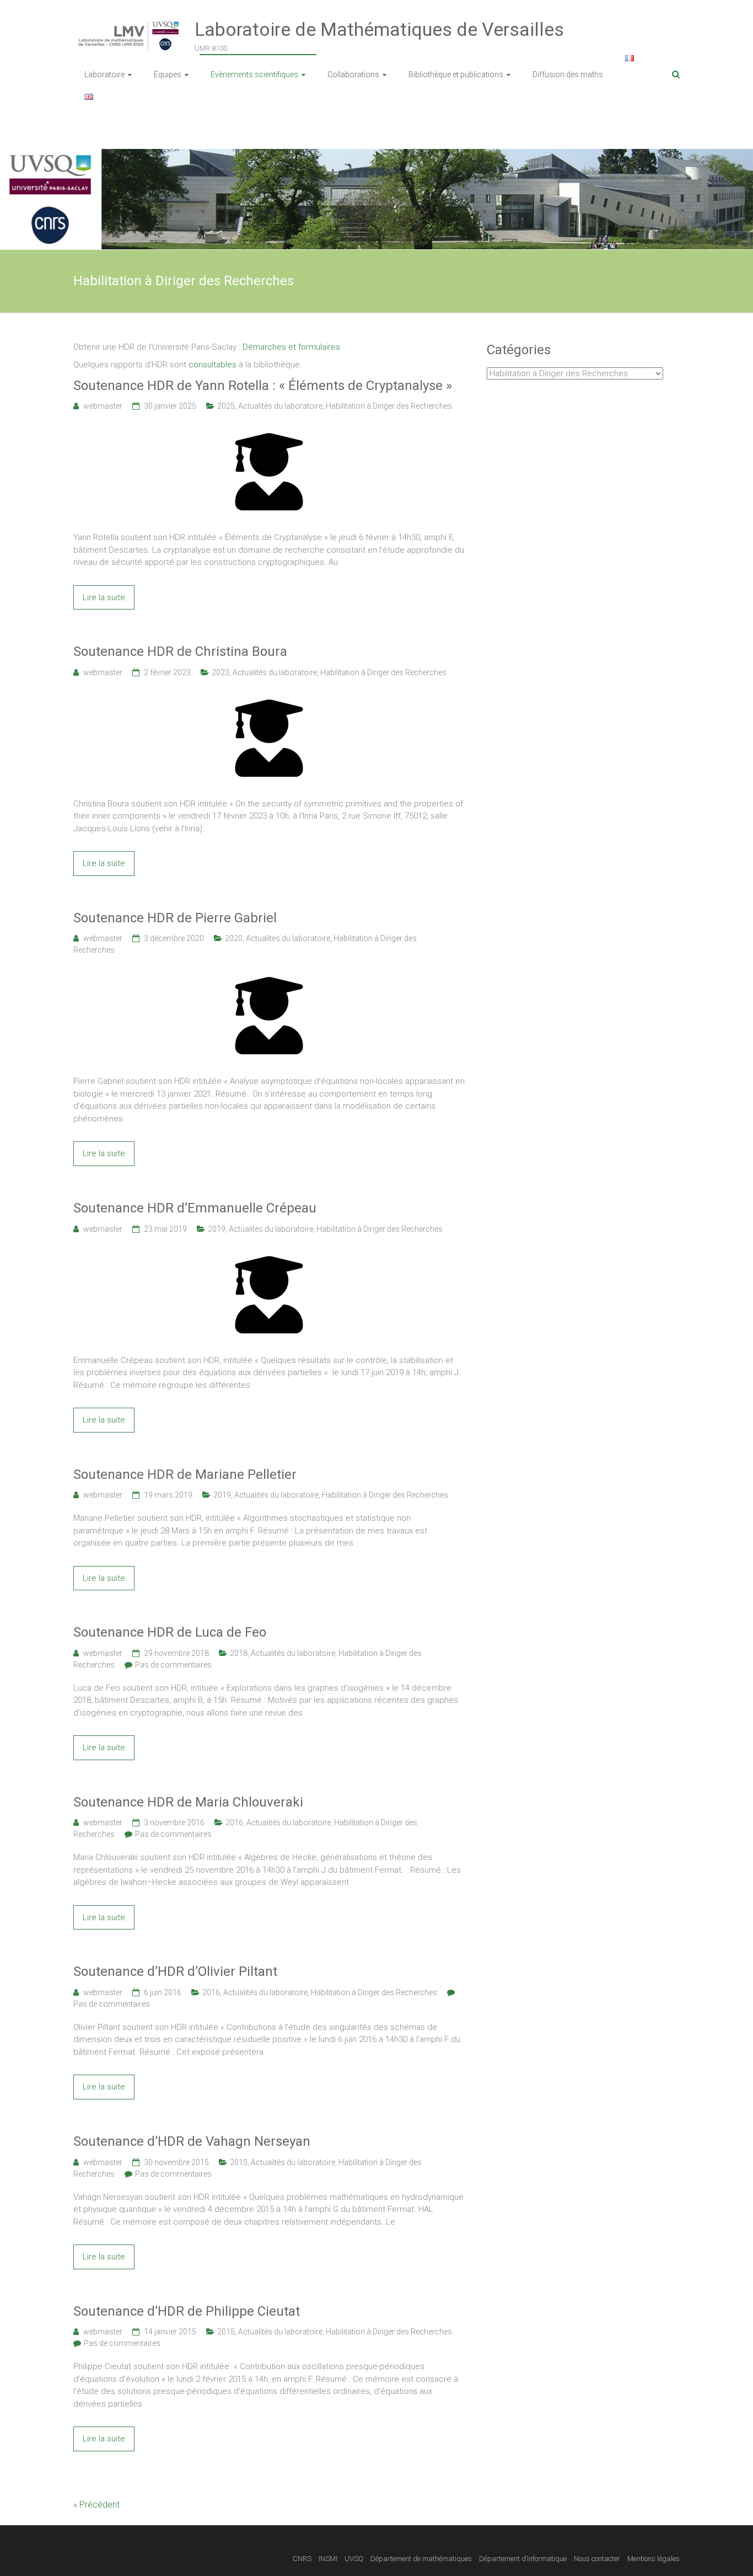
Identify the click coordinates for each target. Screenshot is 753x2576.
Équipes (168, 74)
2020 (234, 938)
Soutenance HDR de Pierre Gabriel (175, 918)
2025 (226, 406)
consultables (213, 365)
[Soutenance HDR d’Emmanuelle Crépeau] (269, 1252)
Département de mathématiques (421, 2559)
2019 (217, 1229)
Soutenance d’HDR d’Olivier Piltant (175, 1971)
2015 (239, 2162)
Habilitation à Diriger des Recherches (389, 406)
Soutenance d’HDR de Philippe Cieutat (187, 2311)
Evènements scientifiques (254, 74)
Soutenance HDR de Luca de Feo (170, 1632)
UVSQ (354, 2559)
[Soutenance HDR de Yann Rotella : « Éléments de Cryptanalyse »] (269, 429)
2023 (220, 672)
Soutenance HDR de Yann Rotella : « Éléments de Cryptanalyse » (263, 386)
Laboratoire (104, 74)
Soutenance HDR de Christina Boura (180, 651)
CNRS (302, 2559)
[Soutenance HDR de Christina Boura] (269, 696)
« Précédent (96, 2505)
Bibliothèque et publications (456, 74)
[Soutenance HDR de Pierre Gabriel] (269, 973)
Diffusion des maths (568, 74)
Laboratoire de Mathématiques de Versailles (379, 29)
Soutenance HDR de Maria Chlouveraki (188, 1802)
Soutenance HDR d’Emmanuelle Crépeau (195, 1208)
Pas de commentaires (173, 1665)
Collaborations (353, 74)
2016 (234, 1823)
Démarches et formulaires (291, 347)
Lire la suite (104, 597)
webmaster (103, 406)
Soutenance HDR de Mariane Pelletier (185, 1474)
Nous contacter (597, 2559)
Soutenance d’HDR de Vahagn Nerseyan (192, 2141)
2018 (239, 1653)
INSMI (328, 2559)
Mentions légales (654, 2559)
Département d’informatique (523, 2559)
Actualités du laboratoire (280, 406)
